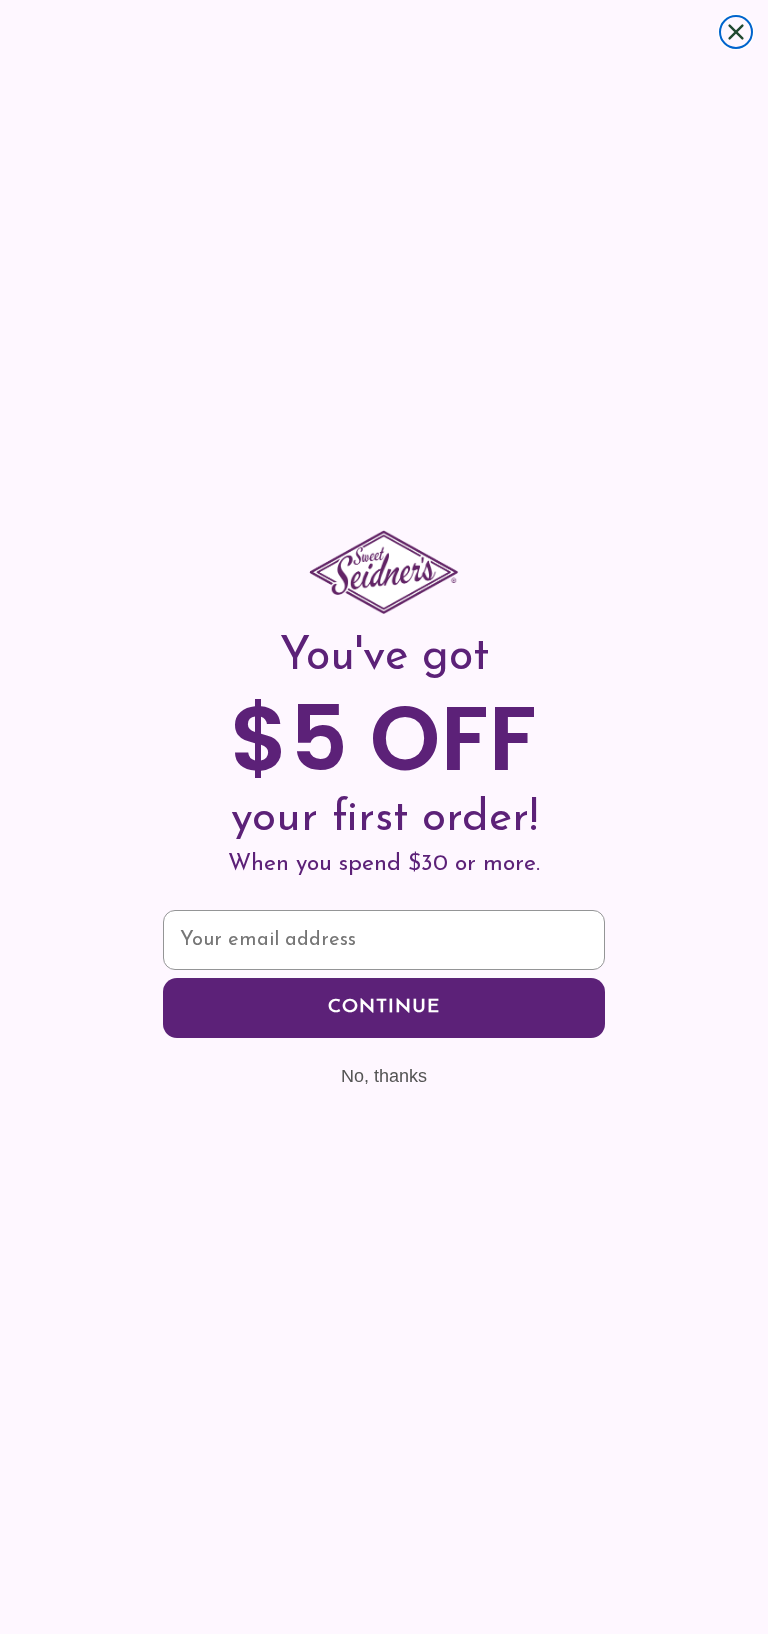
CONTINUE (384, 1007)
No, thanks (384, 1076)
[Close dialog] (736, 32)
